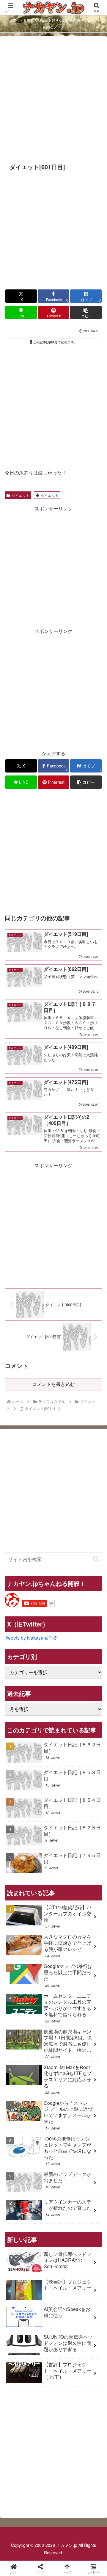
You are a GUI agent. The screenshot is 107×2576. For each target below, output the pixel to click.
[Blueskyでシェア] (65, 1894)
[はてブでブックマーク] (89, 1911)
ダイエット (21, 495)
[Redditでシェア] (65, 1911)
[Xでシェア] (18, 1894)
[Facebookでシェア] (18, 1911)
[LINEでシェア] (18, 1927)
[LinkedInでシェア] (65, 1927)
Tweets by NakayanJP (28, 1638)
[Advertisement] (53, 99)
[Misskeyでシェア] (89, 1894)
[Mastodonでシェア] (42, 1894)
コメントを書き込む (53, 1384)
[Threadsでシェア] (42, 1911)
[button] (86, 312)
